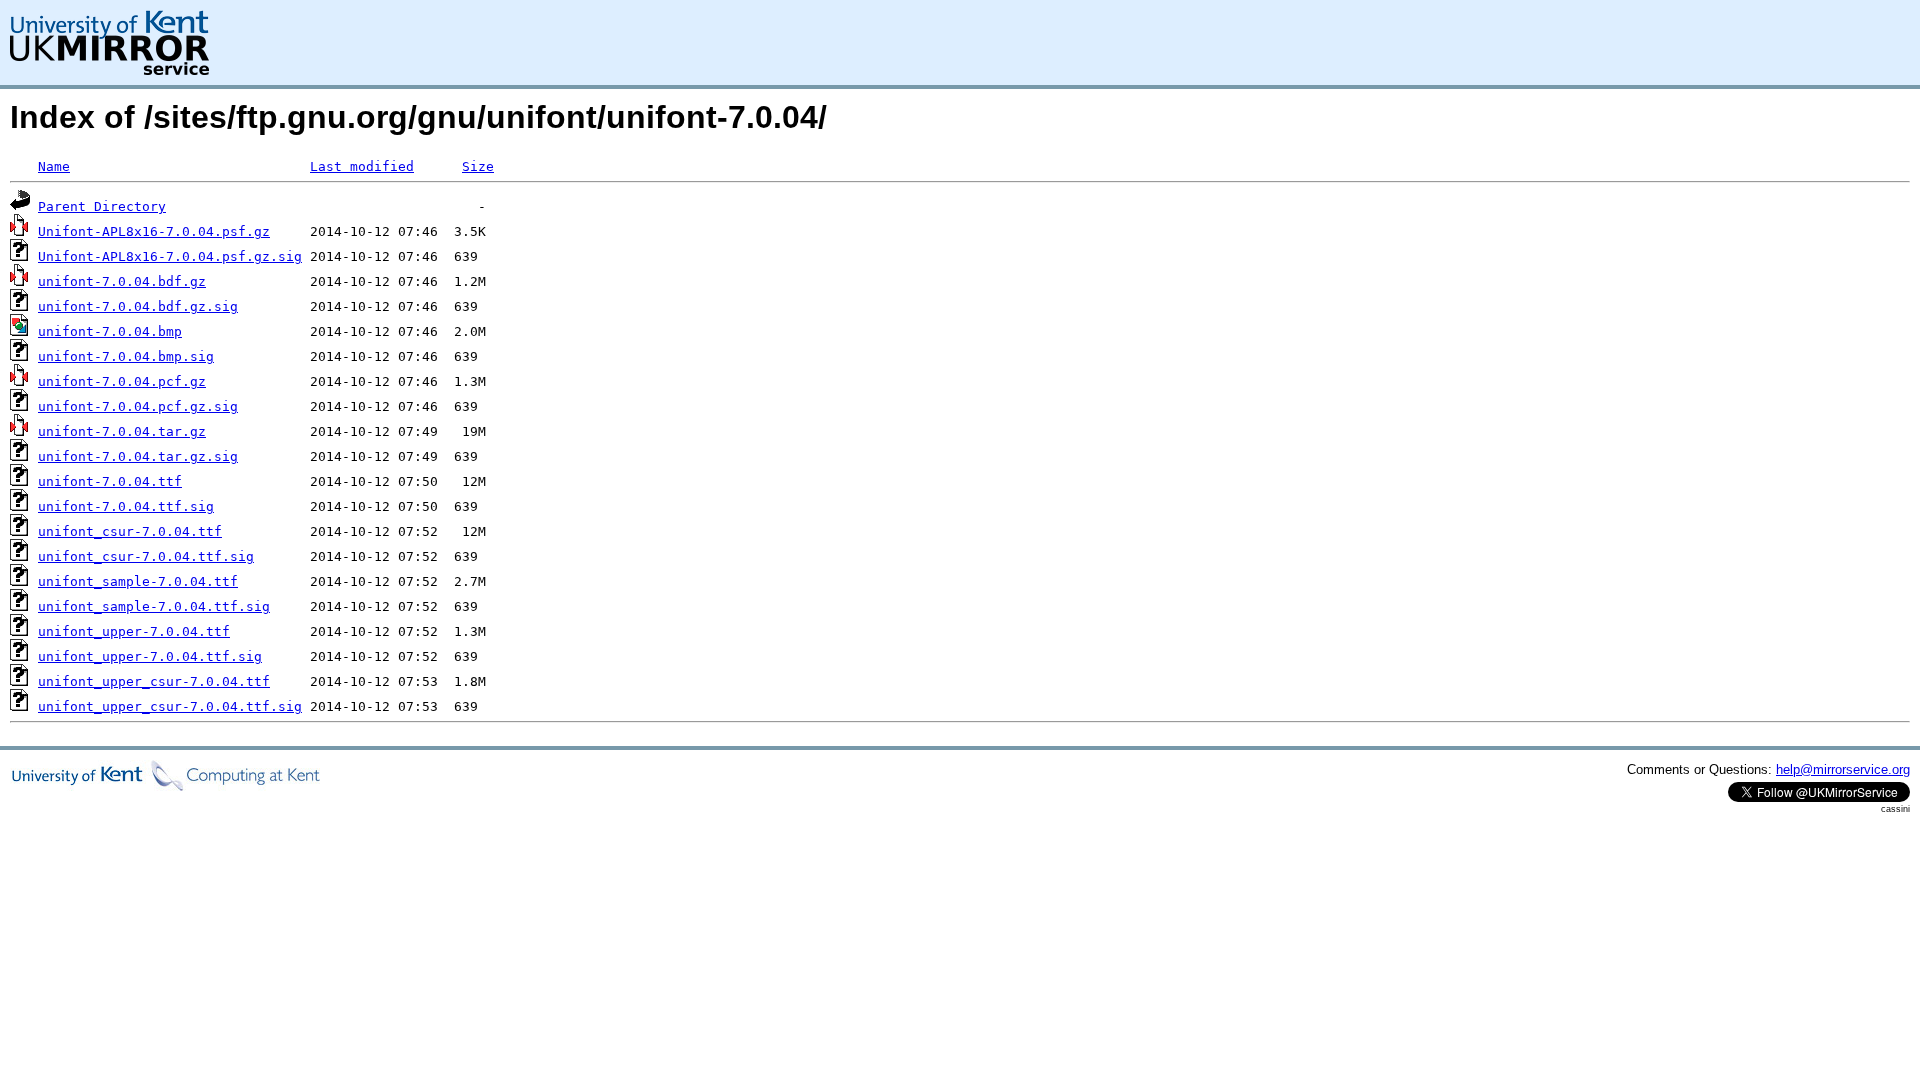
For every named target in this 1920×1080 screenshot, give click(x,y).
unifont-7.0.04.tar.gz (122, 431)
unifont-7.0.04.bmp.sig (126, 356)
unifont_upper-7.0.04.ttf (134, 631)
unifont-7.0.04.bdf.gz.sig (138, 306)
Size (478, 166)
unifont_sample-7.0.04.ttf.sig (154, 606)
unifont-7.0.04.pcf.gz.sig (138, 406)
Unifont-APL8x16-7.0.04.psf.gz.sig (170, 256)
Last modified (362, 166)
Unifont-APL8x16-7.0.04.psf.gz (154, 231)
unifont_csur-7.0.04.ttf (130, 531)
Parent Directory (102, 206)
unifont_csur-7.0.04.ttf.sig (146, 556)
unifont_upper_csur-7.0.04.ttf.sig (170, 706)
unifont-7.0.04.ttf (110, 481)
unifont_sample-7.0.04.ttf (138, 581)
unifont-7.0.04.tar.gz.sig (138, 456)
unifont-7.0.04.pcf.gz (122, 381)
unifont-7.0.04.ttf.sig (126, 506)
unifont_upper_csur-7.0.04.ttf (154, 681)
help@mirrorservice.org (1843, 769)
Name (54, 166)
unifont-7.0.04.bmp (110, 331)
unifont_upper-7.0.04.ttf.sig (150, 656)
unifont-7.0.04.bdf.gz (122, 281)
